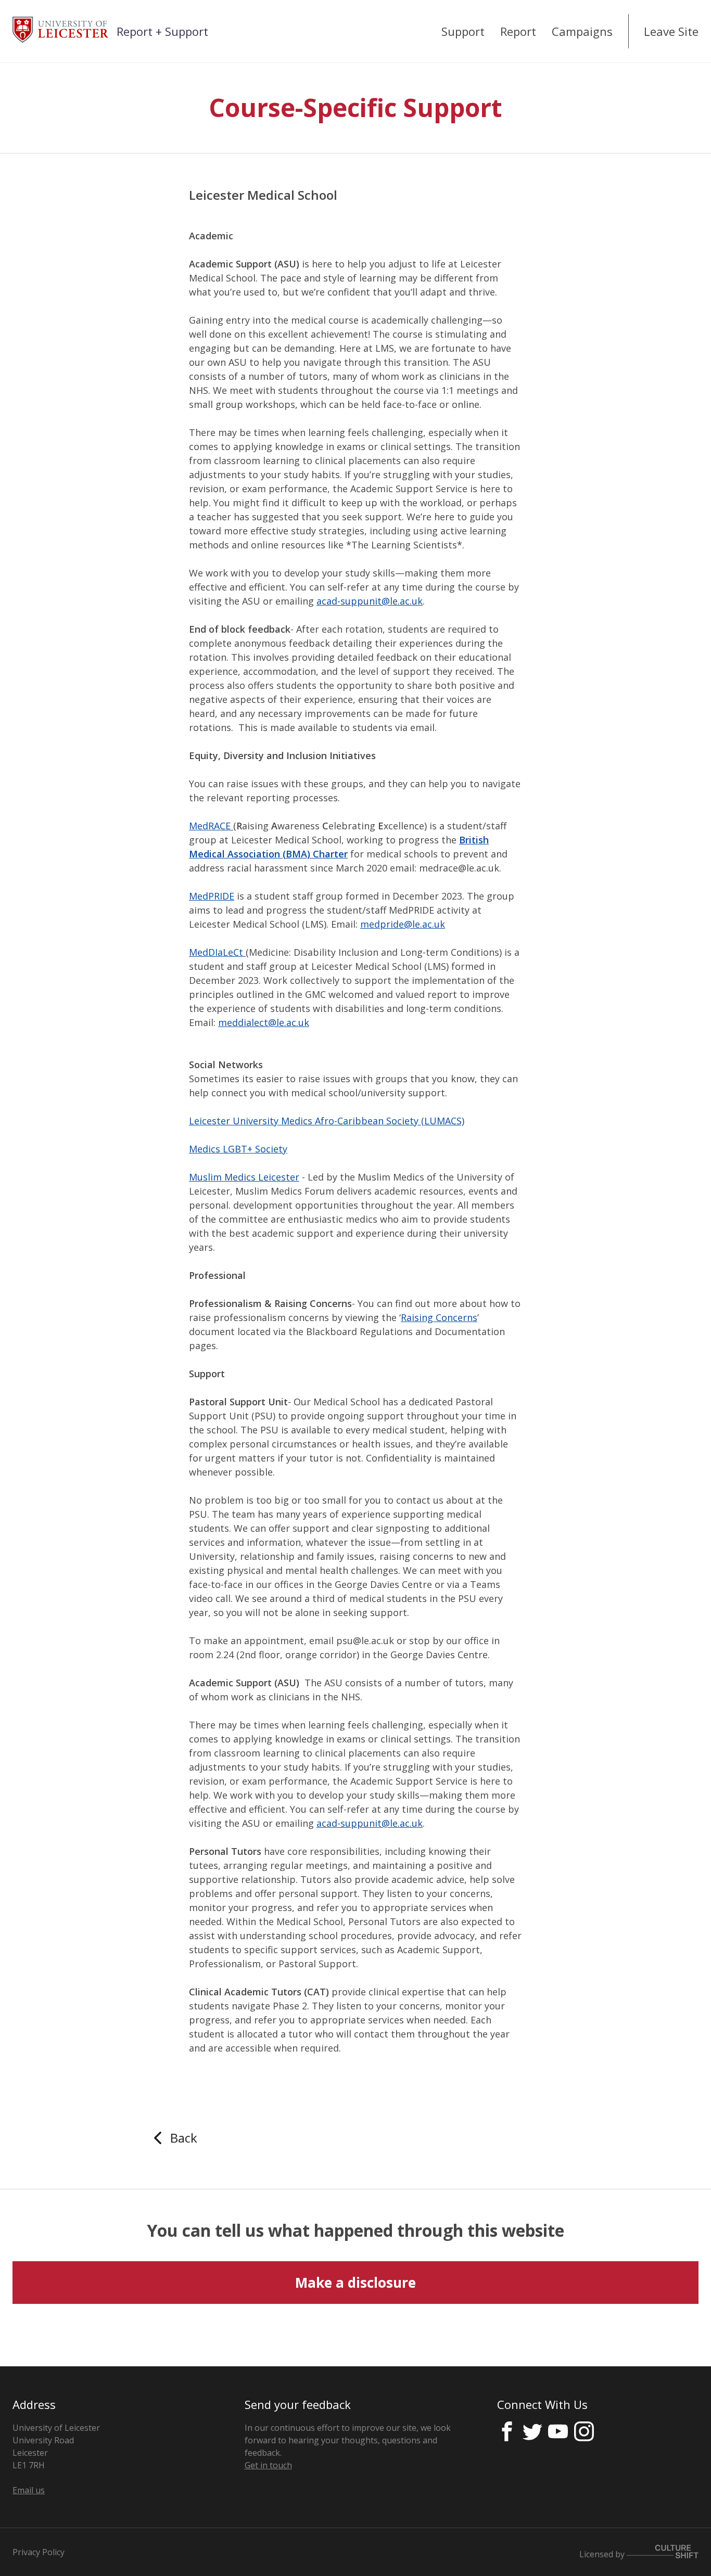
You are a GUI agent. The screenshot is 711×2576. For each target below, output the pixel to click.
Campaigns (582, 31)
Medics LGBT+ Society (238, 1149)
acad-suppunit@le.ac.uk (370, 601)
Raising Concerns (439, 1317)
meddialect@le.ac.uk (264, 1022)
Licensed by (603, 2554)
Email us (29, 2490)
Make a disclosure (355, 2283)
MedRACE (211, 826)
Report (518, 31)
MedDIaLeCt (217, 952)
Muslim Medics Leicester (244, 1177)
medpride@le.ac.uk (403, 924)
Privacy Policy (39, 2552)
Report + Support (162, 31)
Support (463, 31)
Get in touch (268, 2465)
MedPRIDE (212, 896)
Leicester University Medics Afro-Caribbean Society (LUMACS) (327, 1121)
